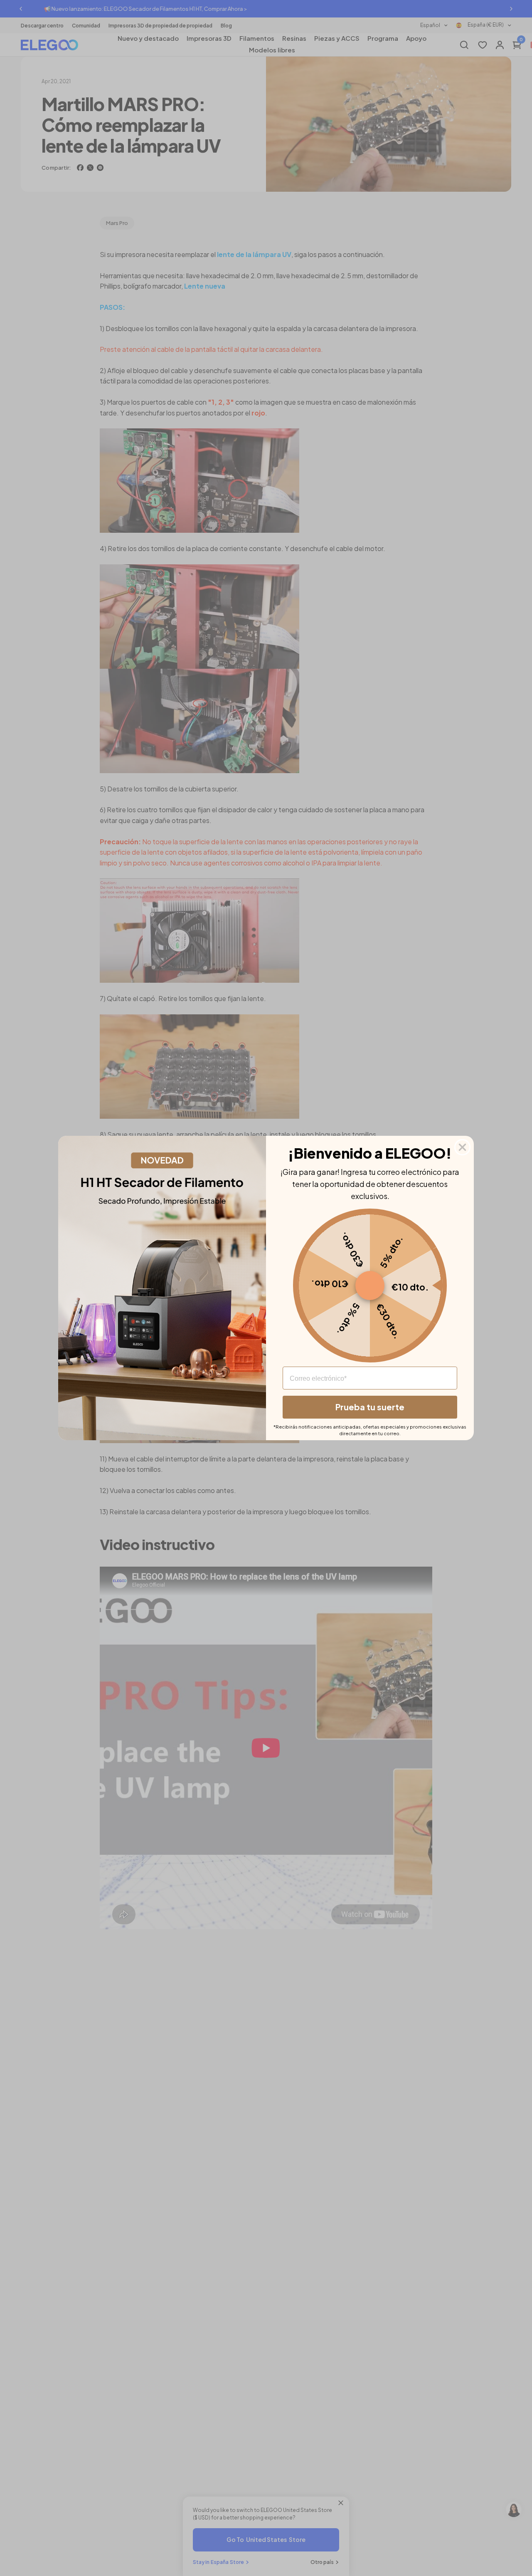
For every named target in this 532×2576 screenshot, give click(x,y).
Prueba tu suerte (370, 1407)
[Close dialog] (462, 1147)
